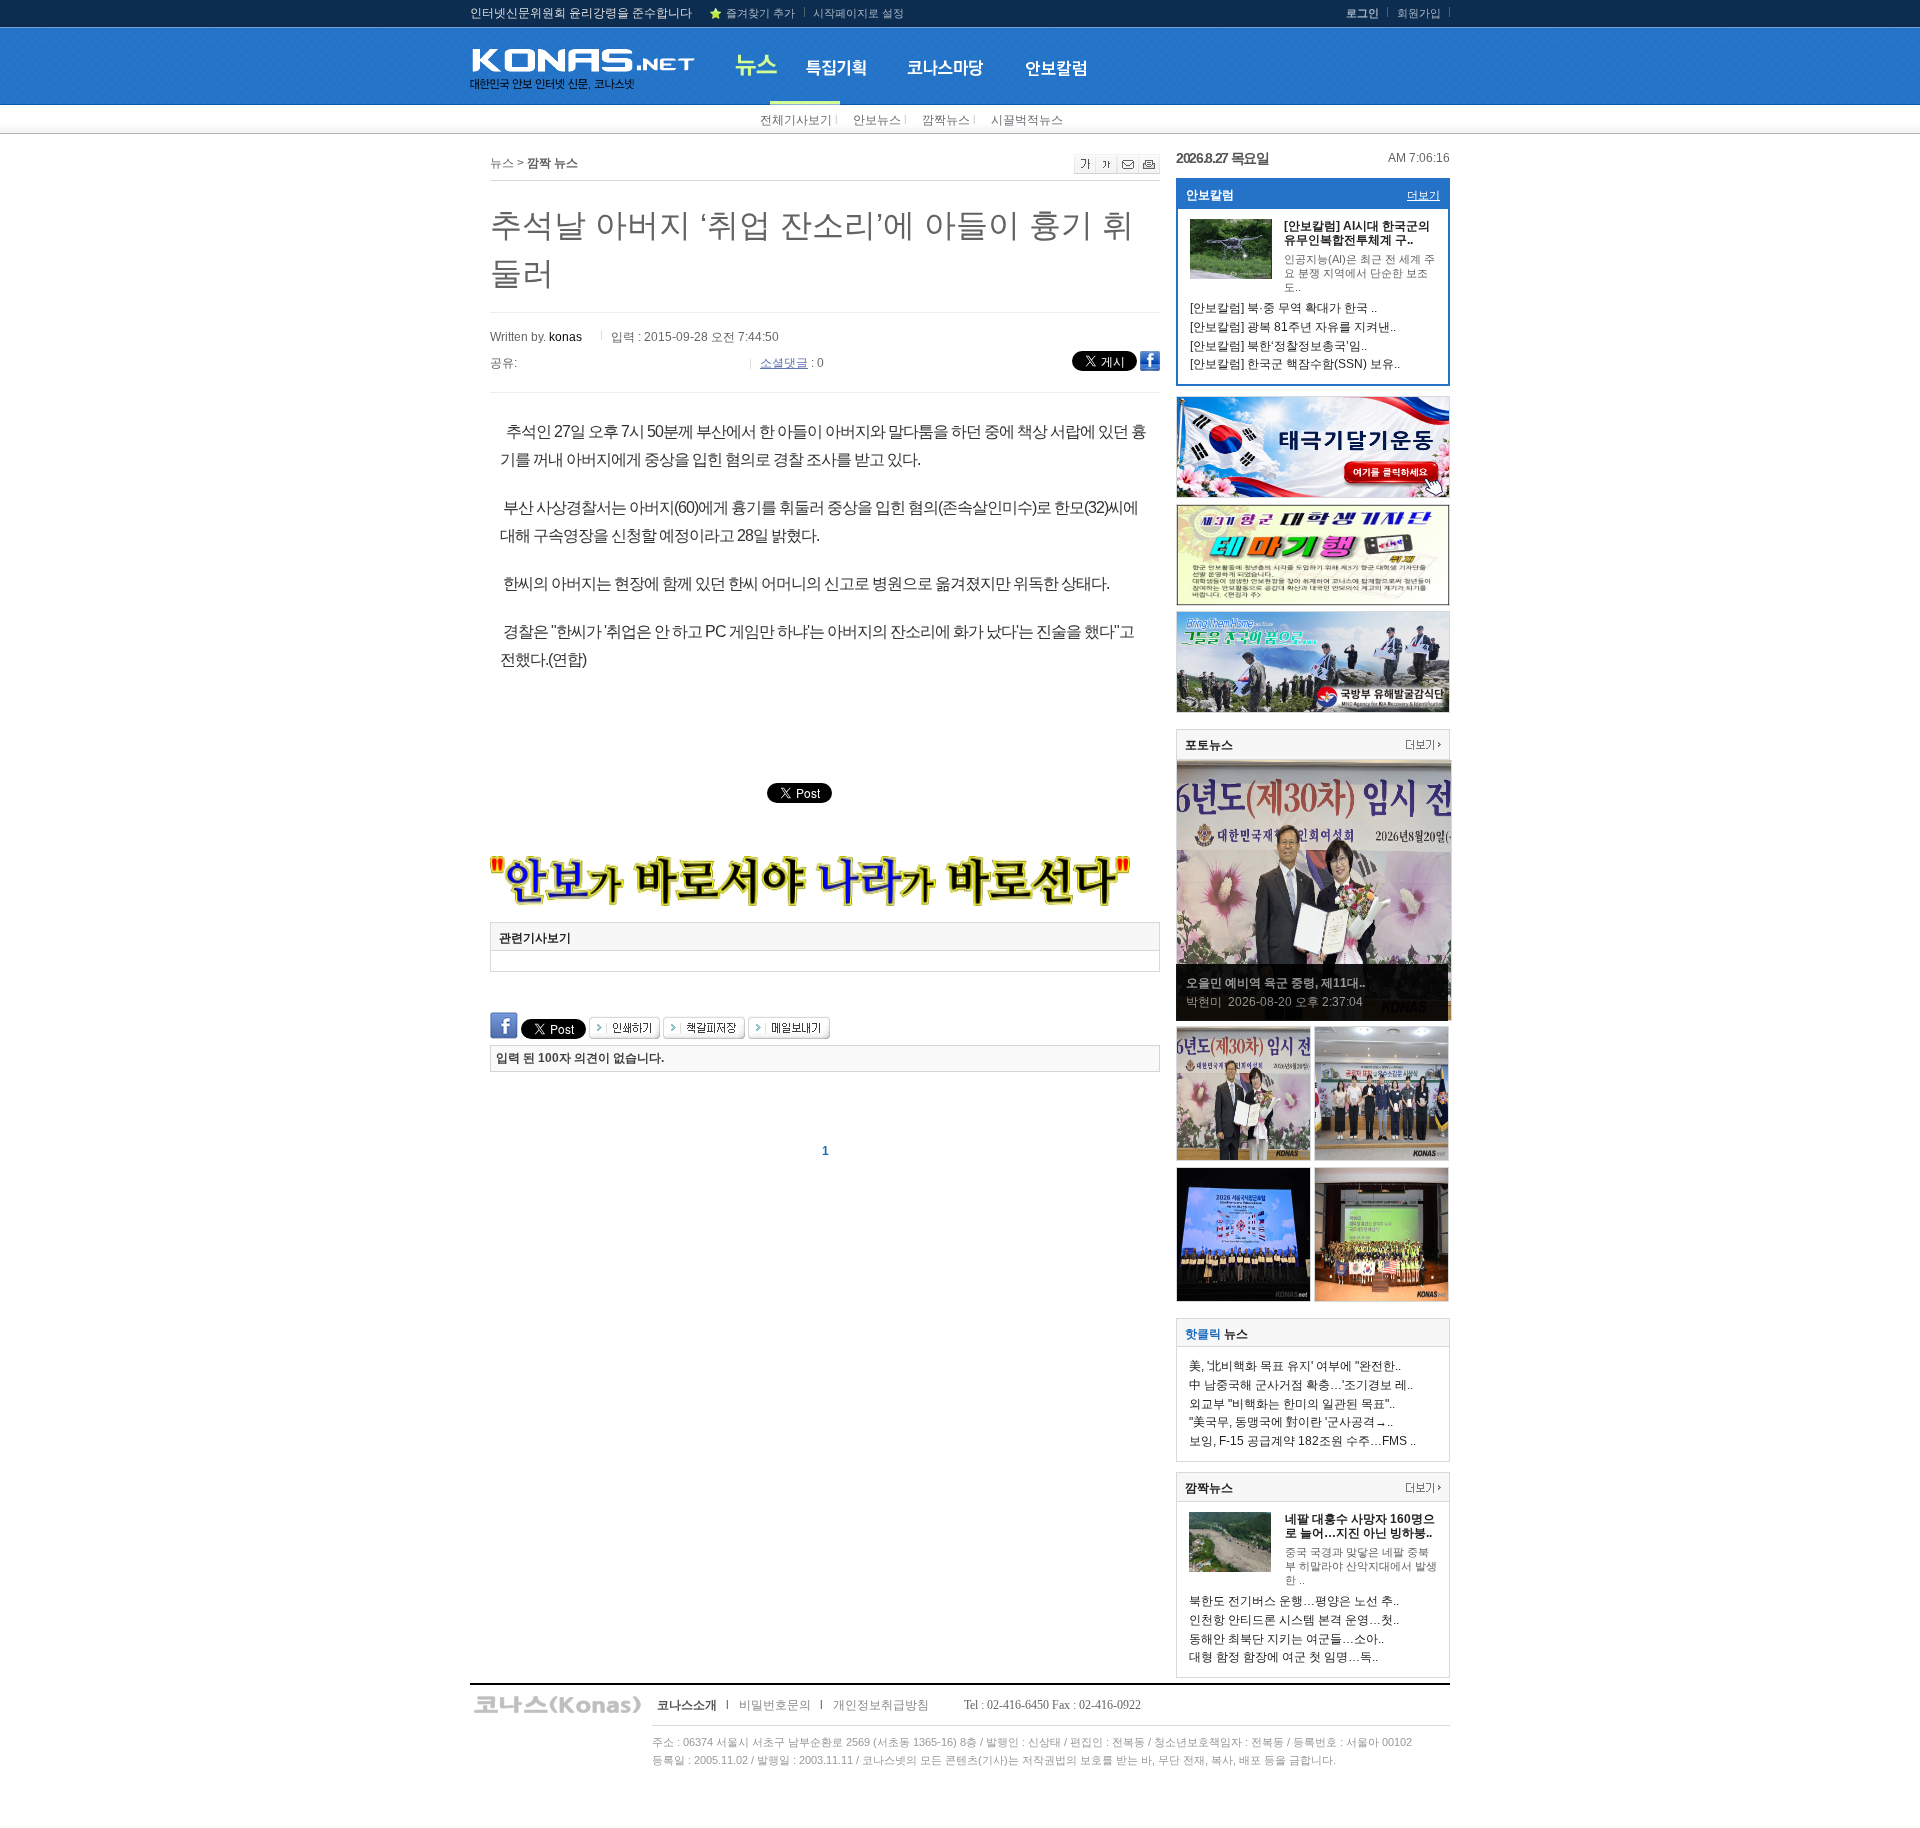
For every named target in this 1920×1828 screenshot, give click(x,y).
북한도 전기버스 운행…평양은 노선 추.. (1294, 1601)
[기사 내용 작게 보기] (1106, 170)
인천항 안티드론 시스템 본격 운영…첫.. (1294, 1620)
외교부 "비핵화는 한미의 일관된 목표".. (1292, 1404)
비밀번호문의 (775, 1705)
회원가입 (1419, 13)
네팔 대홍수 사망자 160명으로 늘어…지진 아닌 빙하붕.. (1360, 1526)
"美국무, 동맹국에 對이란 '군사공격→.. (1291, 1422)
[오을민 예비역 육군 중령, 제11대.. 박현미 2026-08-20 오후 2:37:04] (1314, 1017)
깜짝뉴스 (946, 120)
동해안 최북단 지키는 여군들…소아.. (1286, 1639)
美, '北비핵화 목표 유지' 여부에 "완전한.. (1295, 1366)
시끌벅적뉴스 (1027, 120)
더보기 (1423, 195)
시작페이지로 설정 (858, 13)
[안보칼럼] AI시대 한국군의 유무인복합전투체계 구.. (1357, 233)
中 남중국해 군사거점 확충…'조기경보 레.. (1301, 1385)
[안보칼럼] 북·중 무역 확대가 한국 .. (1283, 308)
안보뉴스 (877, 120)
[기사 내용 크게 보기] (1085, 170)
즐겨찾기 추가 (760, 13)
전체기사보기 (796, 120)
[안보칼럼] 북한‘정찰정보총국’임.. (1278, 346)
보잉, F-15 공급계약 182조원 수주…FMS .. (1302, 1441)
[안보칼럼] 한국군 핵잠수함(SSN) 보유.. (1295, 364)
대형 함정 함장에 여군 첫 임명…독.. (1283, 1657)
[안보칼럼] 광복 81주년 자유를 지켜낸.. (1293, 327)
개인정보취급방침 (881, 1705)
